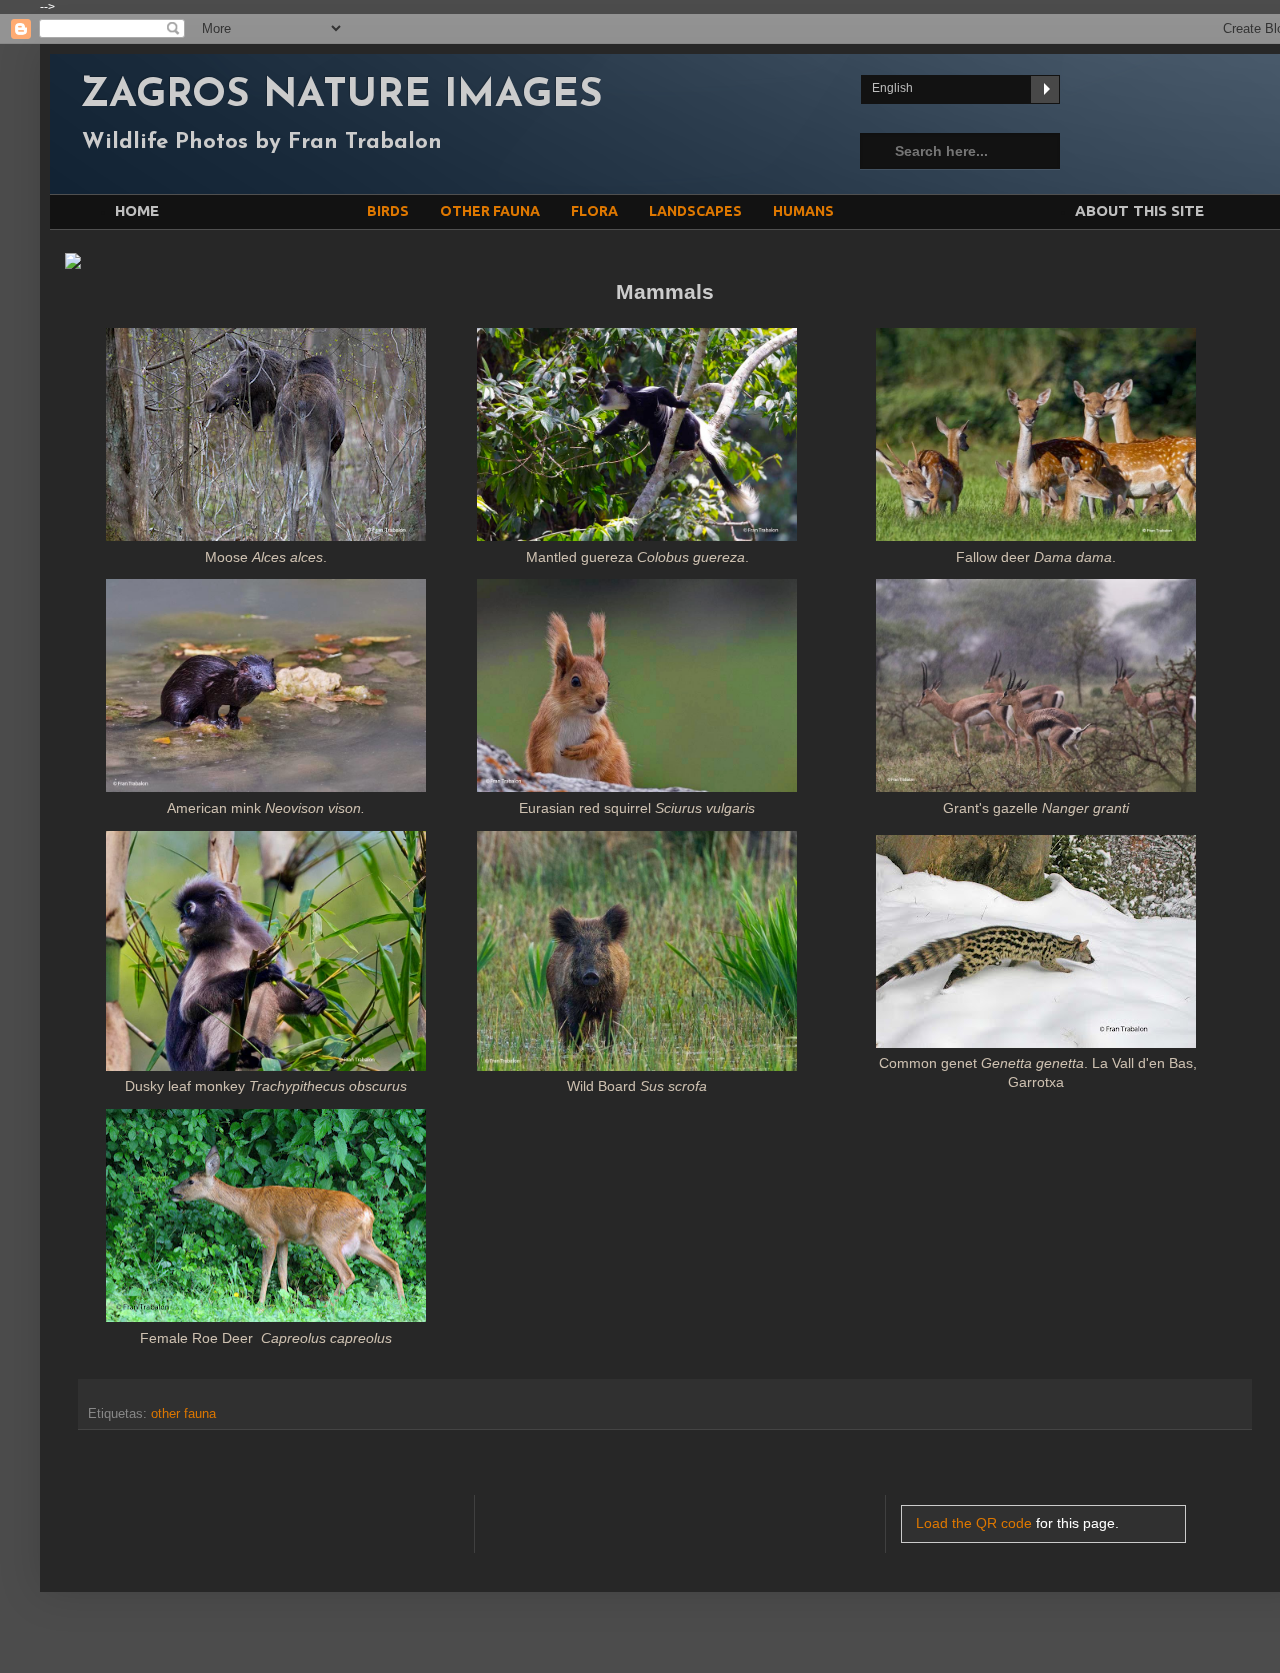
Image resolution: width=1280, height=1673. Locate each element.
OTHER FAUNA (490, 211)
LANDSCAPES (695, 211)
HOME (137, 210)
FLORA (594, 211)
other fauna (183, 1414)
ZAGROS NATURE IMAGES (341, 96)
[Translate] (1045, 88)
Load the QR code (974, 1523)
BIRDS (388, 211)
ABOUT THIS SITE (1139, 210)
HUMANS (803, 211)
